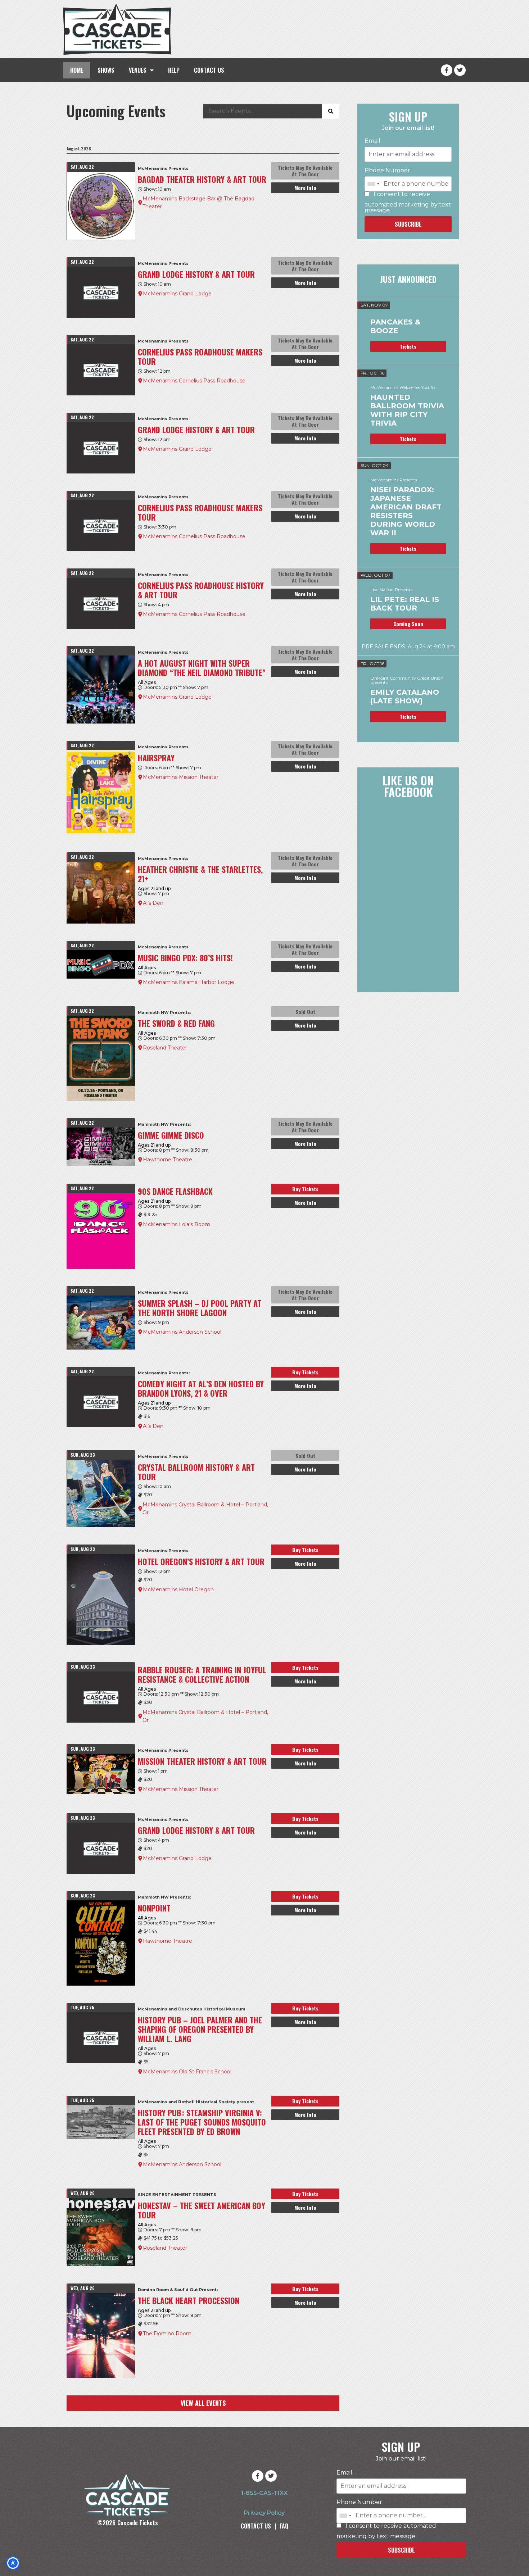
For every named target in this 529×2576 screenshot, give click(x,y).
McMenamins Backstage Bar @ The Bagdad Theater (198, 203)
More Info (305, 188)
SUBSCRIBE (408, 224)
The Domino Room (167, 2334)
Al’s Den (153, 903)
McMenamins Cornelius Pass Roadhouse (194, 381)
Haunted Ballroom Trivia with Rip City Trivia (407, 410)
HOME (77, 70)
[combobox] (373, 184)
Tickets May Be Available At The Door (305, 171)
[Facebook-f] (447, 70)
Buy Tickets (305, 1189)
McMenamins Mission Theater (181, 777)
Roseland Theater (165, 1048)
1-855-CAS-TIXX (264, 2493)
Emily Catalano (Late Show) (405, 697)
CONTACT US (209, 70)
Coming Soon (408, 624)
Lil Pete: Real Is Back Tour (405, 604)
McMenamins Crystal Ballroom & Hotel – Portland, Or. (205, 1509)
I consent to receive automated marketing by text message (408, 202)
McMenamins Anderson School (182, 1332)
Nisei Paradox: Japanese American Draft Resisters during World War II (406, 511)
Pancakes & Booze (395, 326)
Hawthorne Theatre (168, 1160)
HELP (174, 70)
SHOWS (106, 70)
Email (372, 141)
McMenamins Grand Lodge (177, 294)
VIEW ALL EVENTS (203, 2403)
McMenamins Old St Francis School (187, 2072)
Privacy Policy (264, 2513)
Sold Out (305, 1012)
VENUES (138, 70)
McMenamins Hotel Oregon (178, 1589)
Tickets (408, 346)
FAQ (284, 2526)
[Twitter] (460, 70)
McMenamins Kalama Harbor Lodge (189, 982)
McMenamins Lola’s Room (177, 1224)
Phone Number (387, 171)
